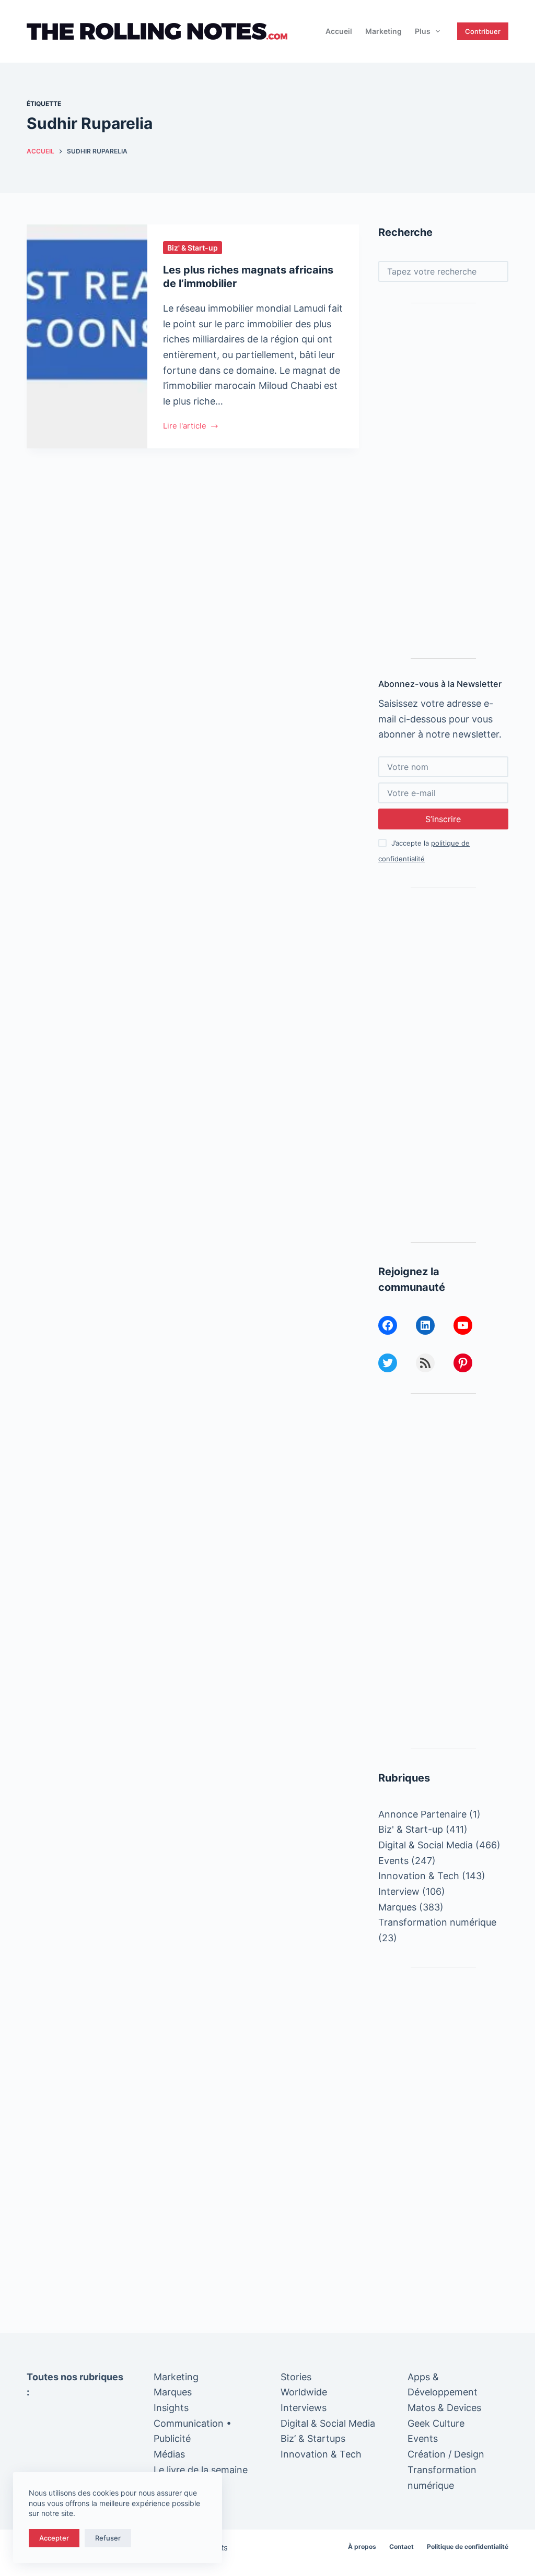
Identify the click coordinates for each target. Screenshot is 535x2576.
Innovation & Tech (419, 1876)
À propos (362, 2547)
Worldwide (304, 2392)
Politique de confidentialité (468, 2547)
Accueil (339, 31)
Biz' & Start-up (193, 248)
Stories (296, 2377)
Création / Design (446, 2454)
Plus (423, 31)
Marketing (383, 31)
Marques (397, 1907)
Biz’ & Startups (313, 2438)
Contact (402, 2547)
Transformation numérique (437, 1922)
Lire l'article (185, 427)
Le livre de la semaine (201, 2470)
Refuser (108, 2538)
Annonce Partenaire (422, 1814)
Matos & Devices (444, 2408)
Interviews (304, 2408)
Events (393, 1861)
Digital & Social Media (426, 1845)
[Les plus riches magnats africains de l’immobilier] (87, 336)
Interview (399, 1891)
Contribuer (483, 31)
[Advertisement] (443, 481)
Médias (169, 2454)
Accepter (54, 2538)
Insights (171, 2408)
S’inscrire (443, 819)
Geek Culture (436, 2423)
